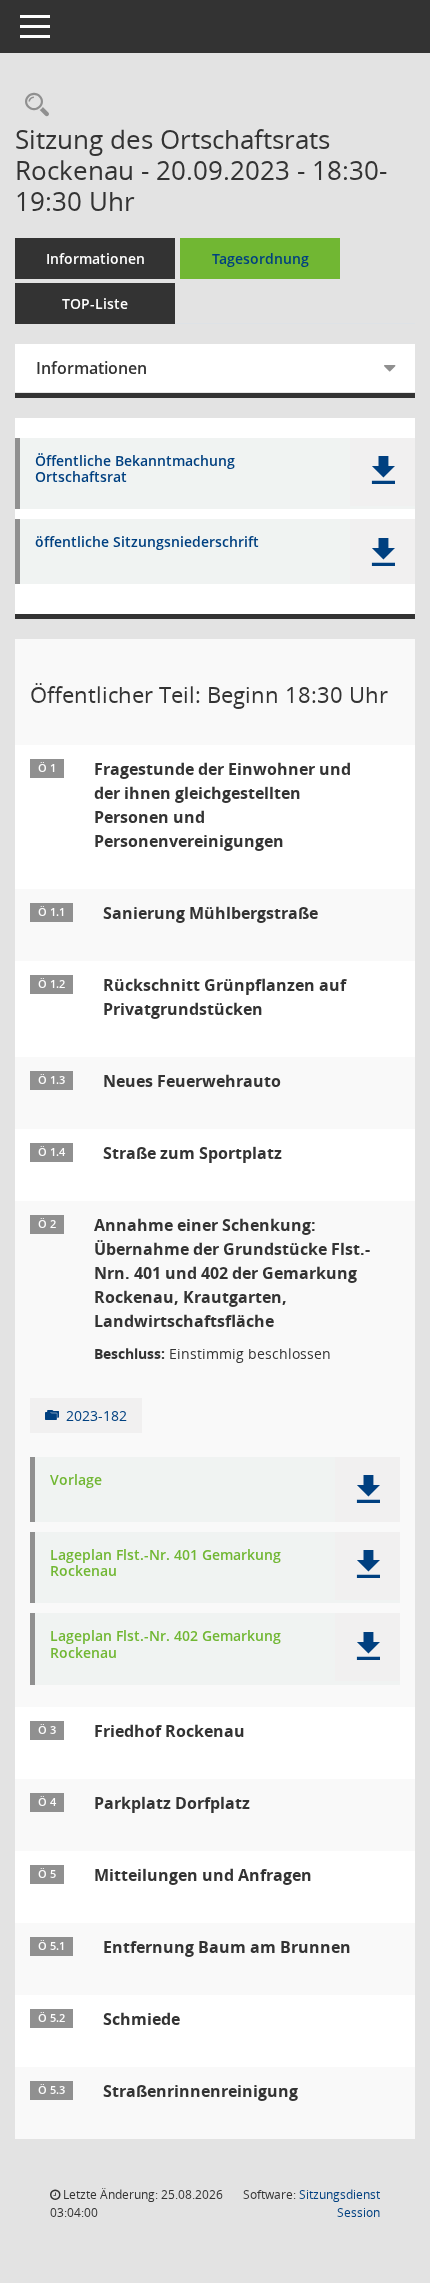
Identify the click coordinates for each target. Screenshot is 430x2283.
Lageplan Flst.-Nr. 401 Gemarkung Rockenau (165, 1564)
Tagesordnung (260, 258)
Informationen (95, 258)
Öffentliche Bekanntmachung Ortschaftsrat (135, 470)
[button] (382, 472)
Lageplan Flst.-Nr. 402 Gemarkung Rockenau (165, 1645)
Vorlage (76, 1480)
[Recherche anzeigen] (32, 105)
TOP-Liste (95, 303)
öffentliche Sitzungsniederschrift (147, 542)
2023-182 (96, 1415)
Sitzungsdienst (339, 2203)
